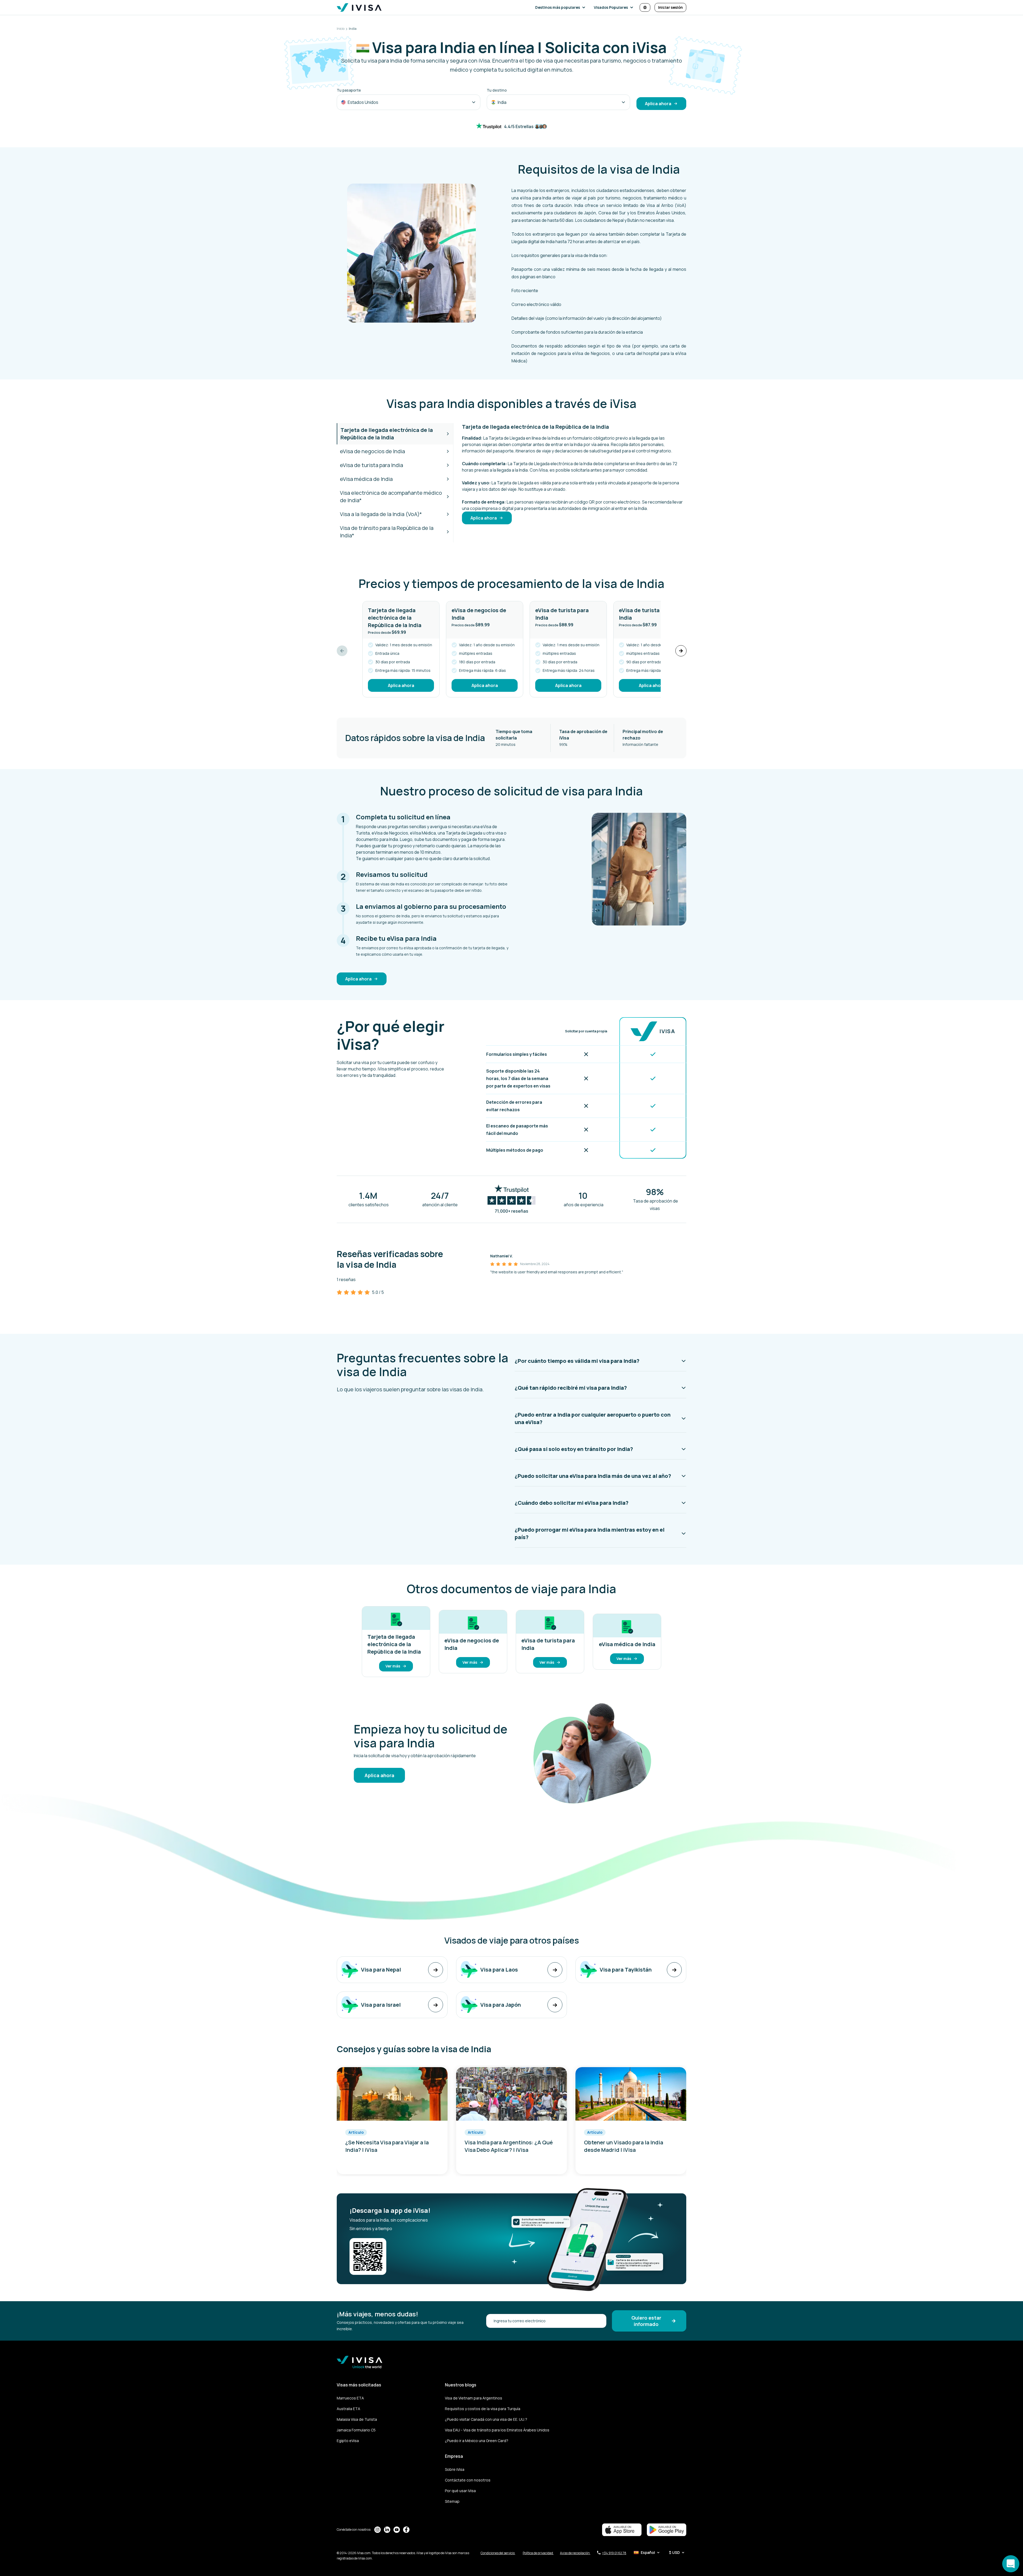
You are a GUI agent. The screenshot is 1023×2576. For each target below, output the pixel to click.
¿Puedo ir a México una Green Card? (477, 2441)
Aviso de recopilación (575, 2553)
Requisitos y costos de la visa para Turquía (483, 2409)
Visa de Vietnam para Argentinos (474, 2398)
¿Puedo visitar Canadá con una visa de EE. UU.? (486, 2419)
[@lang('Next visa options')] (681, 651)
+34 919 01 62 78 (614, 2553)
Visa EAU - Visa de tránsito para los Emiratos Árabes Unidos (497, 2430)
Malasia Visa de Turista (357, 2419)
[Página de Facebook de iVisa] (406, 2530)
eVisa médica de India (366, 479)
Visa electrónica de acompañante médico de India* (391, 496)
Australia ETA (348, 2409)
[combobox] (409, 102)
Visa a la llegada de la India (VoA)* (381, 514)
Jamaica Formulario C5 (356, 2430)
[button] (561, 7)
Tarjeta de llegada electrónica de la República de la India (387, 434)
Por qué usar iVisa (460, 2491)
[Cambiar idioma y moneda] (645, 7)
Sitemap (452, 2501)
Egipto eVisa (348, 2441)
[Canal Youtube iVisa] (397, 2530)
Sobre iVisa (455, 2469)
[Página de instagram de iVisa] (377, 2530)
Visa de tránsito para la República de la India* (387, 532)
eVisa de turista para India (372, 465)
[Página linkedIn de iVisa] (387, 2530)
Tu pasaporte (349, 90)
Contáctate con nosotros (468, 2480)
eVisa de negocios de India (372, 451)
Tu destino (497, 90)
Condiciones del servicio (498, 2553)
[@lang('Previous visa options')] (342, 651)
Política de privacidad (538, 2553)
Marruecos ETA (350, 2398)
